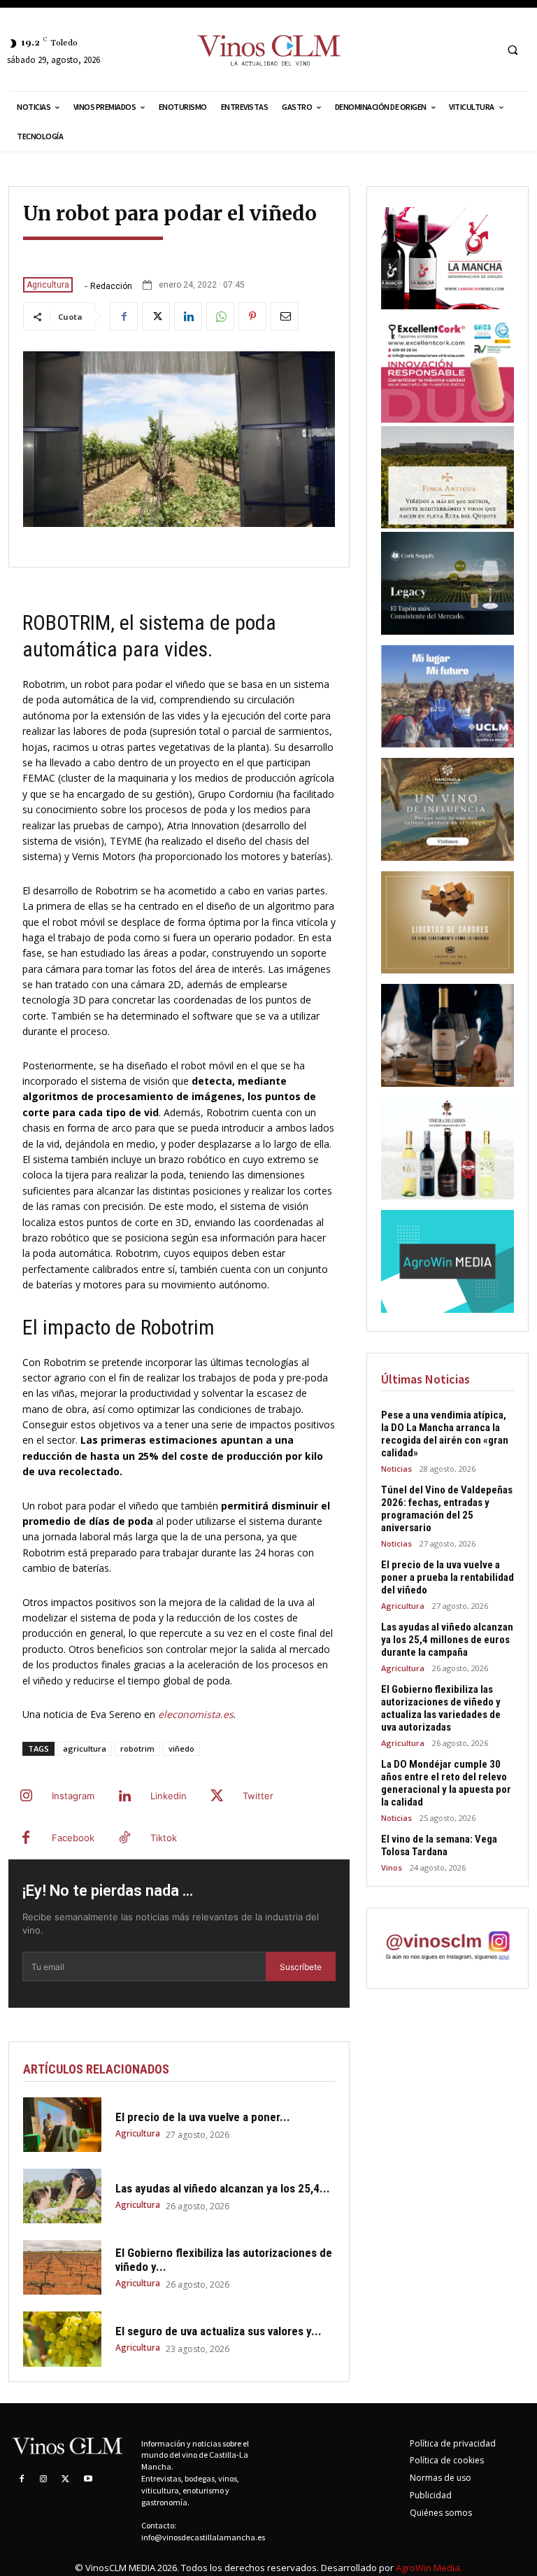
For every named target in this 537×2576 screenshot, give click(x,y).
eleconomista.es (196, 1714)
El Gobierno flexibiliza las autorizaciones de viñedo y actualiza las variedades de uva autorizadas (441, 1708)
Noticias (396, 1469)
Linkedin (169, 1796)
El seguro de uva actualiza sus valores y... (219, 2331)
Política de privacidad (453, 2443)
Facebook (73, 1838)
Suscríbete (301, 1967)
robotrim (137, 1748)
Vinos (392, 1867)
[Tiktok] (124, 1838)
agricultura (85, 1748)
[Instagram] (26, 1796)
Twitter (258, 1796)
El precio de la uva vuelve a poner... (203, 2117)
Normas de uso (441, 2478)
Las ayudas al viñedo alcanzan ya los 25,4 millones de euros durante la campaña (447, 1640)
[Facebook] (124, 316)
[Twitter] (156, 316)
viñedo (181, 1748)
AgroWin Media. (429, 2568)
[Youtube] (88, 2479)
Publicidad (431, 2495)
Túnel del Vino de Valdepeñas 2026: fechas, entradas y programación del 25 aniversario (447, 1509)
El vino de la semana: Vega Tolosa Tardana (439, 1845)
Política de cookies (447, 2460)
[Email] (285, 316)
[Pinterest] (252, 316)
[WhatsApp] (220, 316)
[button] (513, 50)
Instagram (73, 1796)
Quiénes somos (441, 2513)
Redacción (111, 286)
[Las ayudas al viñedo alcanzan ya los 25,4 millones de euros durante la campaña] (62, 2196)
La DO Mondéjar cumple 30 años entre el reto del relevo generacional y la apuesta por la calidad (446, 1783)
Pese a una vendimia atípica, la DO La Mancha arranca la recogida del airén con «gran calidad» (445, 1434)
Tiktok (164, 1838)
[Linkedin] (188, 316)
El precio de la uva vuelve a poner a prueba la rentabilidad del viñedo (447, 1577)
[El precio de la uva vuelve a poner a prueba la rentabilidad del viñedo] (62, 2125)
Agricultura (48, 285)
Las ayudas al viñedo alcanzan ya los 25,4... (223, 2188)
